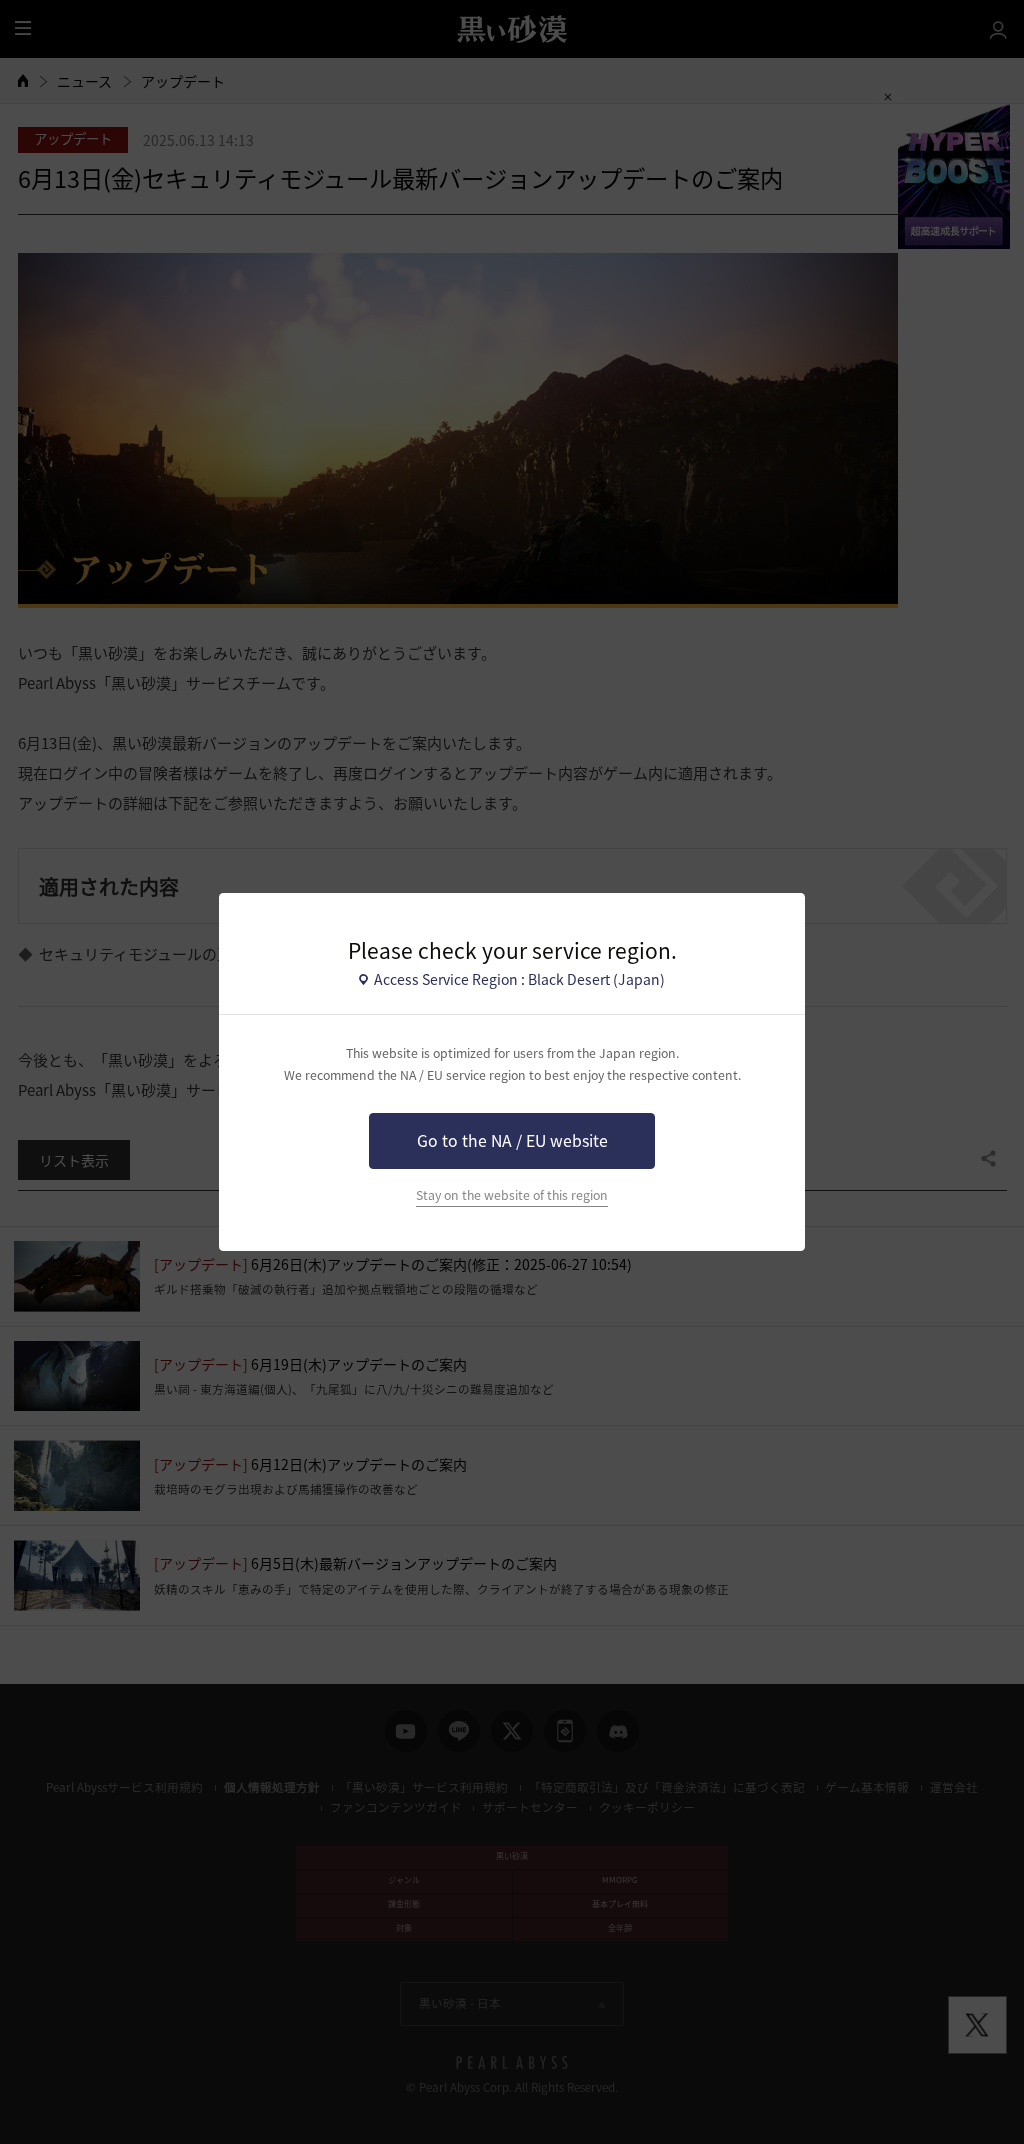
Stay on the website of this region (512, 1195)
